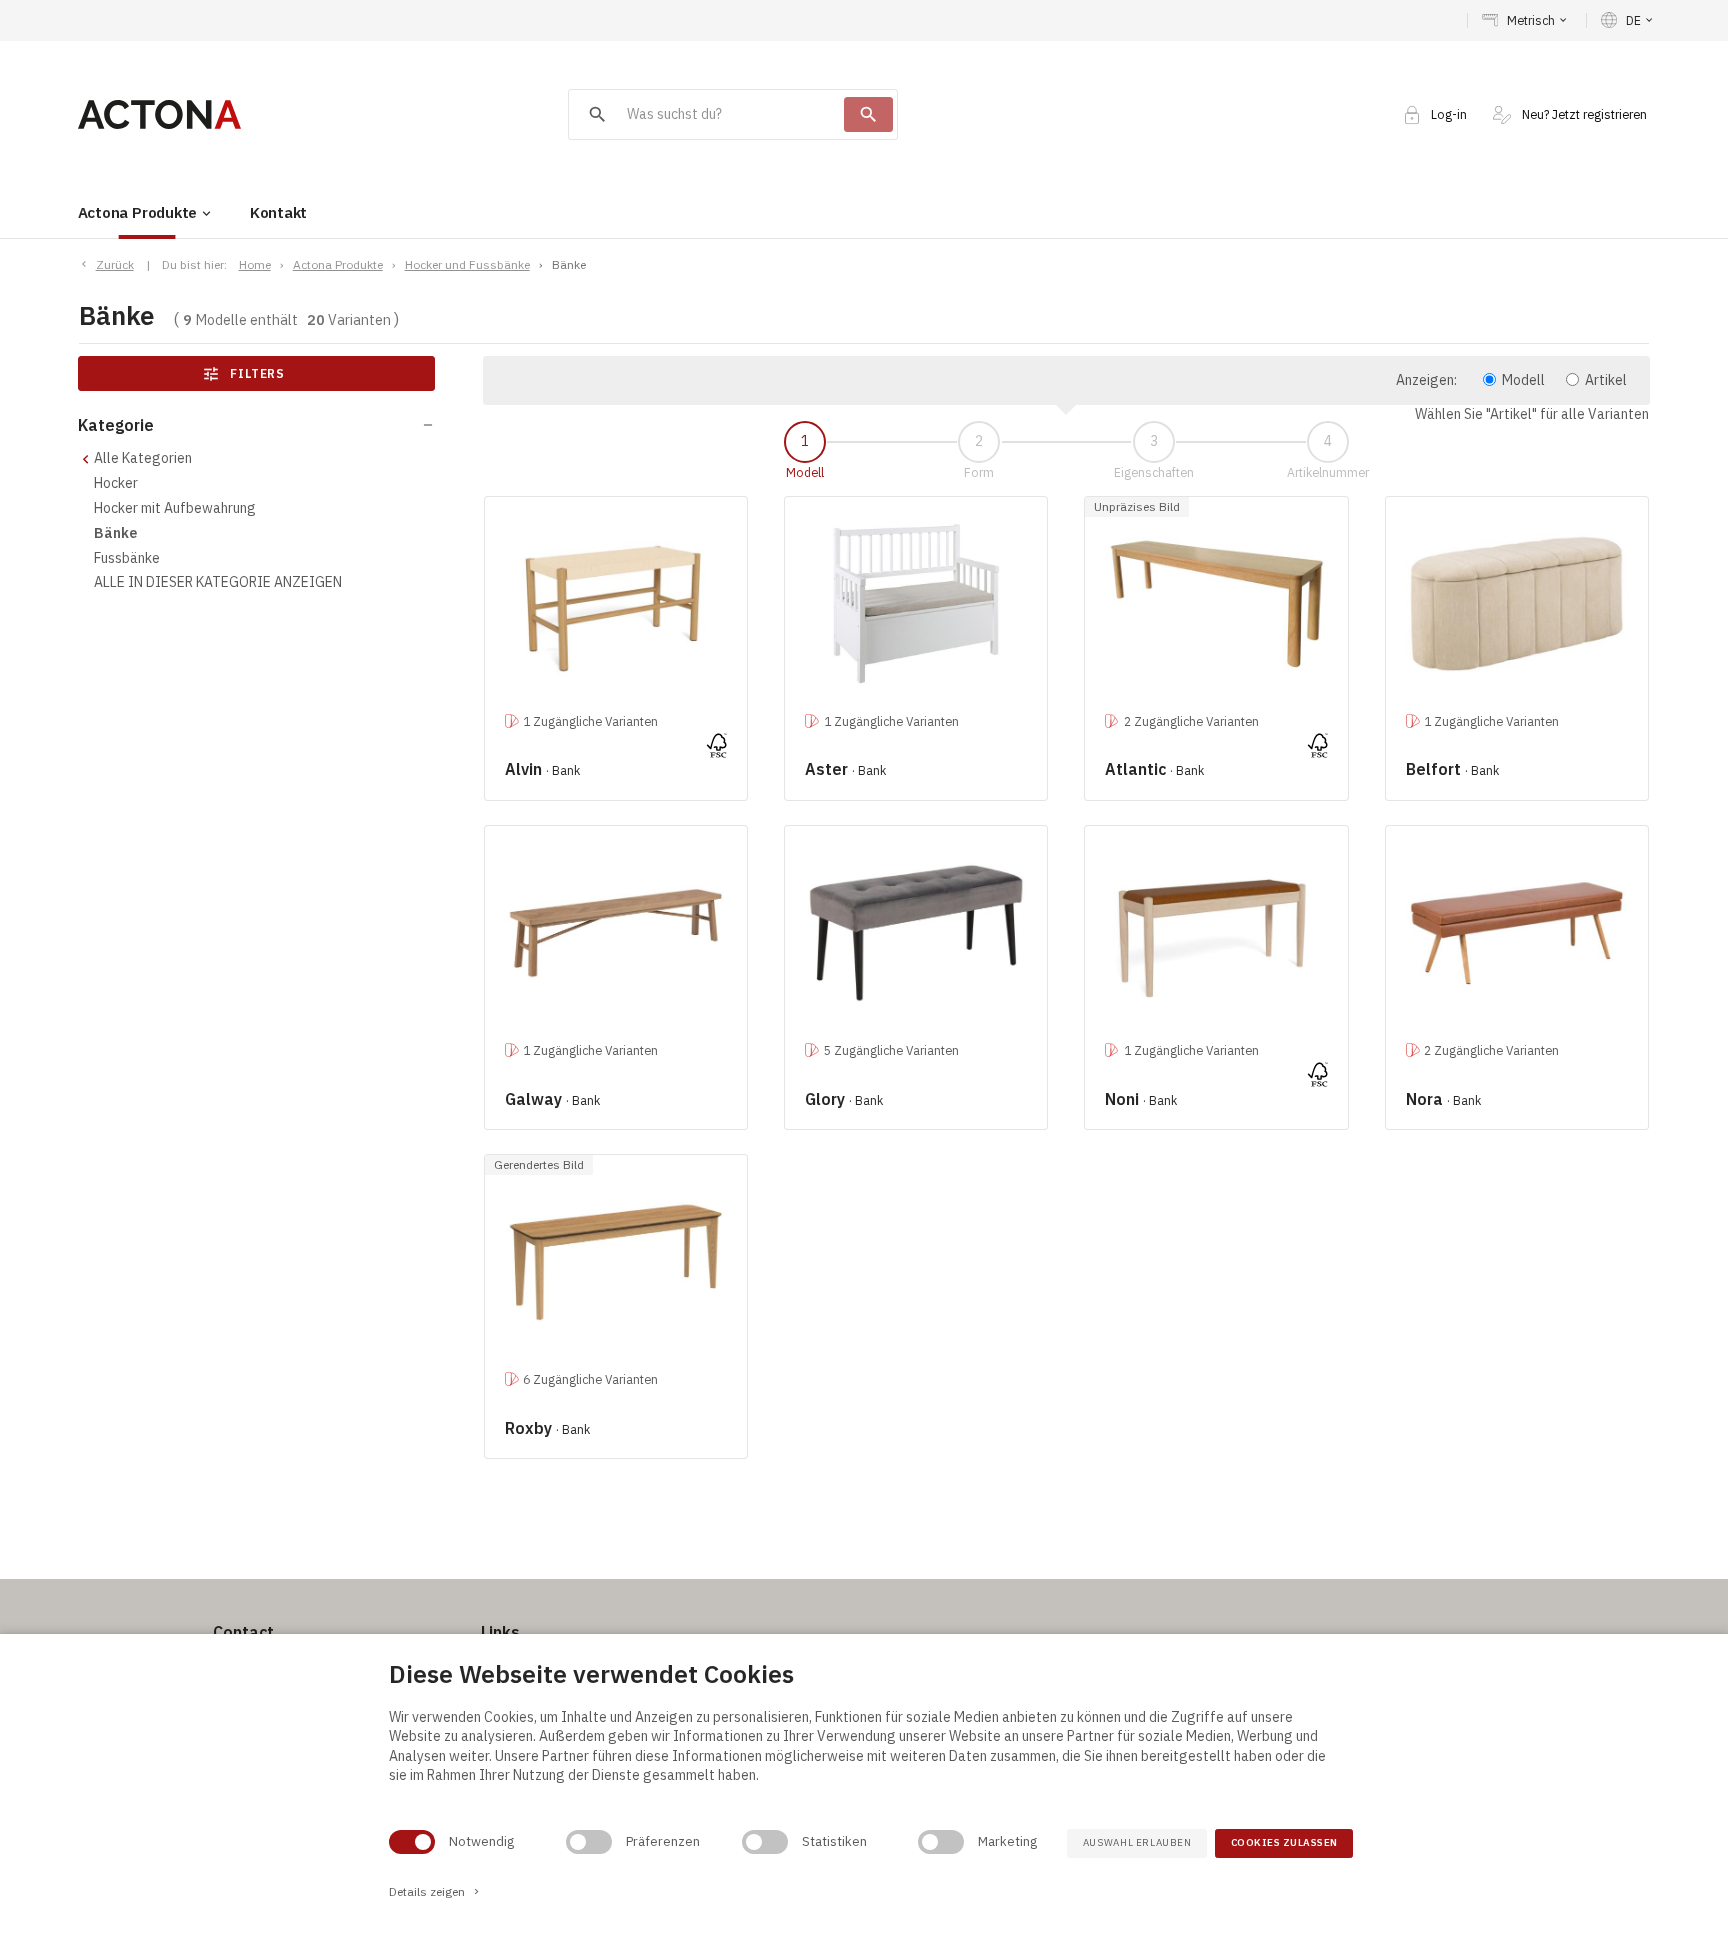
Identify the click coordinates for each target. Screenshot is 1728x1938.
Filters (244, 374)
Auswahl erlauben (1137, 1842)
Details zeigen (435, 1891)
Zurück (115, 264)
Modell (1523, 380)
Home (255, 264)
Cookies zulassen (1284, 1842)
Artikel (1606, 380)
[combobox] (706, 115)
